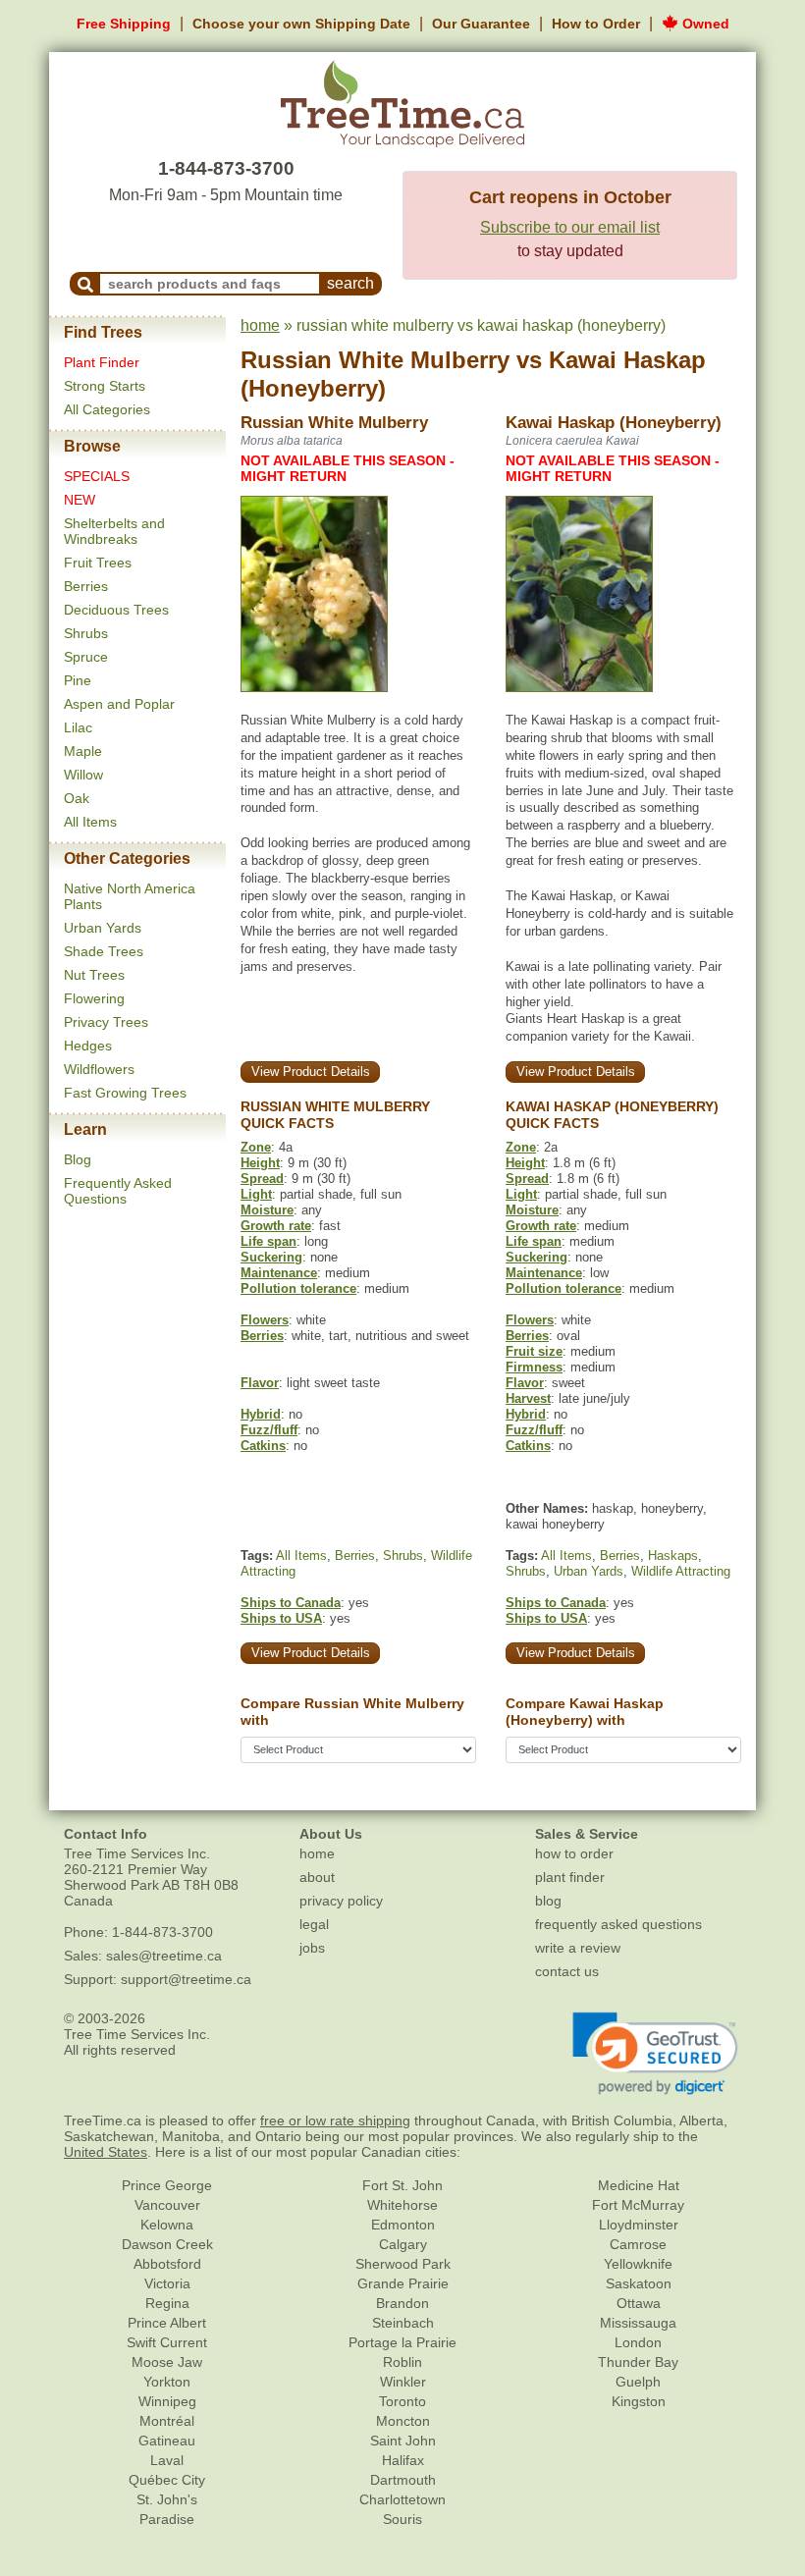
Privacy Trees (106, 1022)
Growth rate (276, 1226)
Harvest (528, 1398)
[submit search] (85, 284)
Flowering (94, 998)
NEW (80, 500)
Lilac (78, 727)
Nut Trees (94, 975)
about (317, 1877)
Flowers (265, 1320)
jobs (312, 1948)
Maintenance (279, 1273)
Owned (704, 24)
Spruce (86, 657)
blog (548, 1901)
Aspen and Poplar (119, 704)
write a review (578, 1948)
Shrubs (86, 633)
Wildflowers (99, 1069)
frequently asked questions (618, 1924)
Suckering (271, 1257)
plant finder (570, 1877)
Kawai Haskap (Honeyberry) (614, 423)
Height (260, 1163)
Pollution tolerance (298, 1288)
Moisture (267, 1210)
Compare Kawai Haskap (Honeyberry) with (585, 1712)
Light (256, 1194)
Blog (78, 1159)
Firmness (534, 1367)
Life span (268, 1241)
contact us (567, 1971)
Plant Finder (102, 362)
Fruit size (534, 1351)
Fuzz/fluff (269, 1430)
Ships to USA (281, 1618)
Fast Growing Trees (125, 1093)
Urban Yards (103, 928)
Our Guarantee (481, 24)
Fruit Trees (98, 563)
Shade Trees (104, 951)
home (260, 325)
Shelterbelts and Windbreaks (114, 531)
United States (106, 2152)
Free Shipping (124, 24)
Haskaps (673, 1556)
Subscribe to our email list (570, 227)
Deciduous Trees (116, 610)
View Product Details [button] (311, 1072)
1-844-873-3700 (226, 168)
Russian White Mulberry (375, 360)
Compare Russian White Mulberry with (352, 1712)
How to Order (596, 24)
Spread (262, 1179)
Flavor (260, 1383)
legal (314, 1924)
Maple (83, 751)
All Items (90, 822)
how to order (574, 1853)
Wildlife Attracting (681, 1571)
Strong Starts (105, 386)
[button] (655, 2054)
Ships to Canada (291, 1603)
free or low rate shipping (335, 2120)
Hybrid (261, 1414)
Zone (256, 1147)
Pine (78, 680)
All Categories (107, 409)
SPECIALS (97, 476)
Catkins (263, 1446)
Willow (83, 775)
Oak (77, 798)
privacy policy (341, 1901)
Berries (86, 586)
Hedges (88, 1046)
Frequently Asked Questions (118, 1191)
